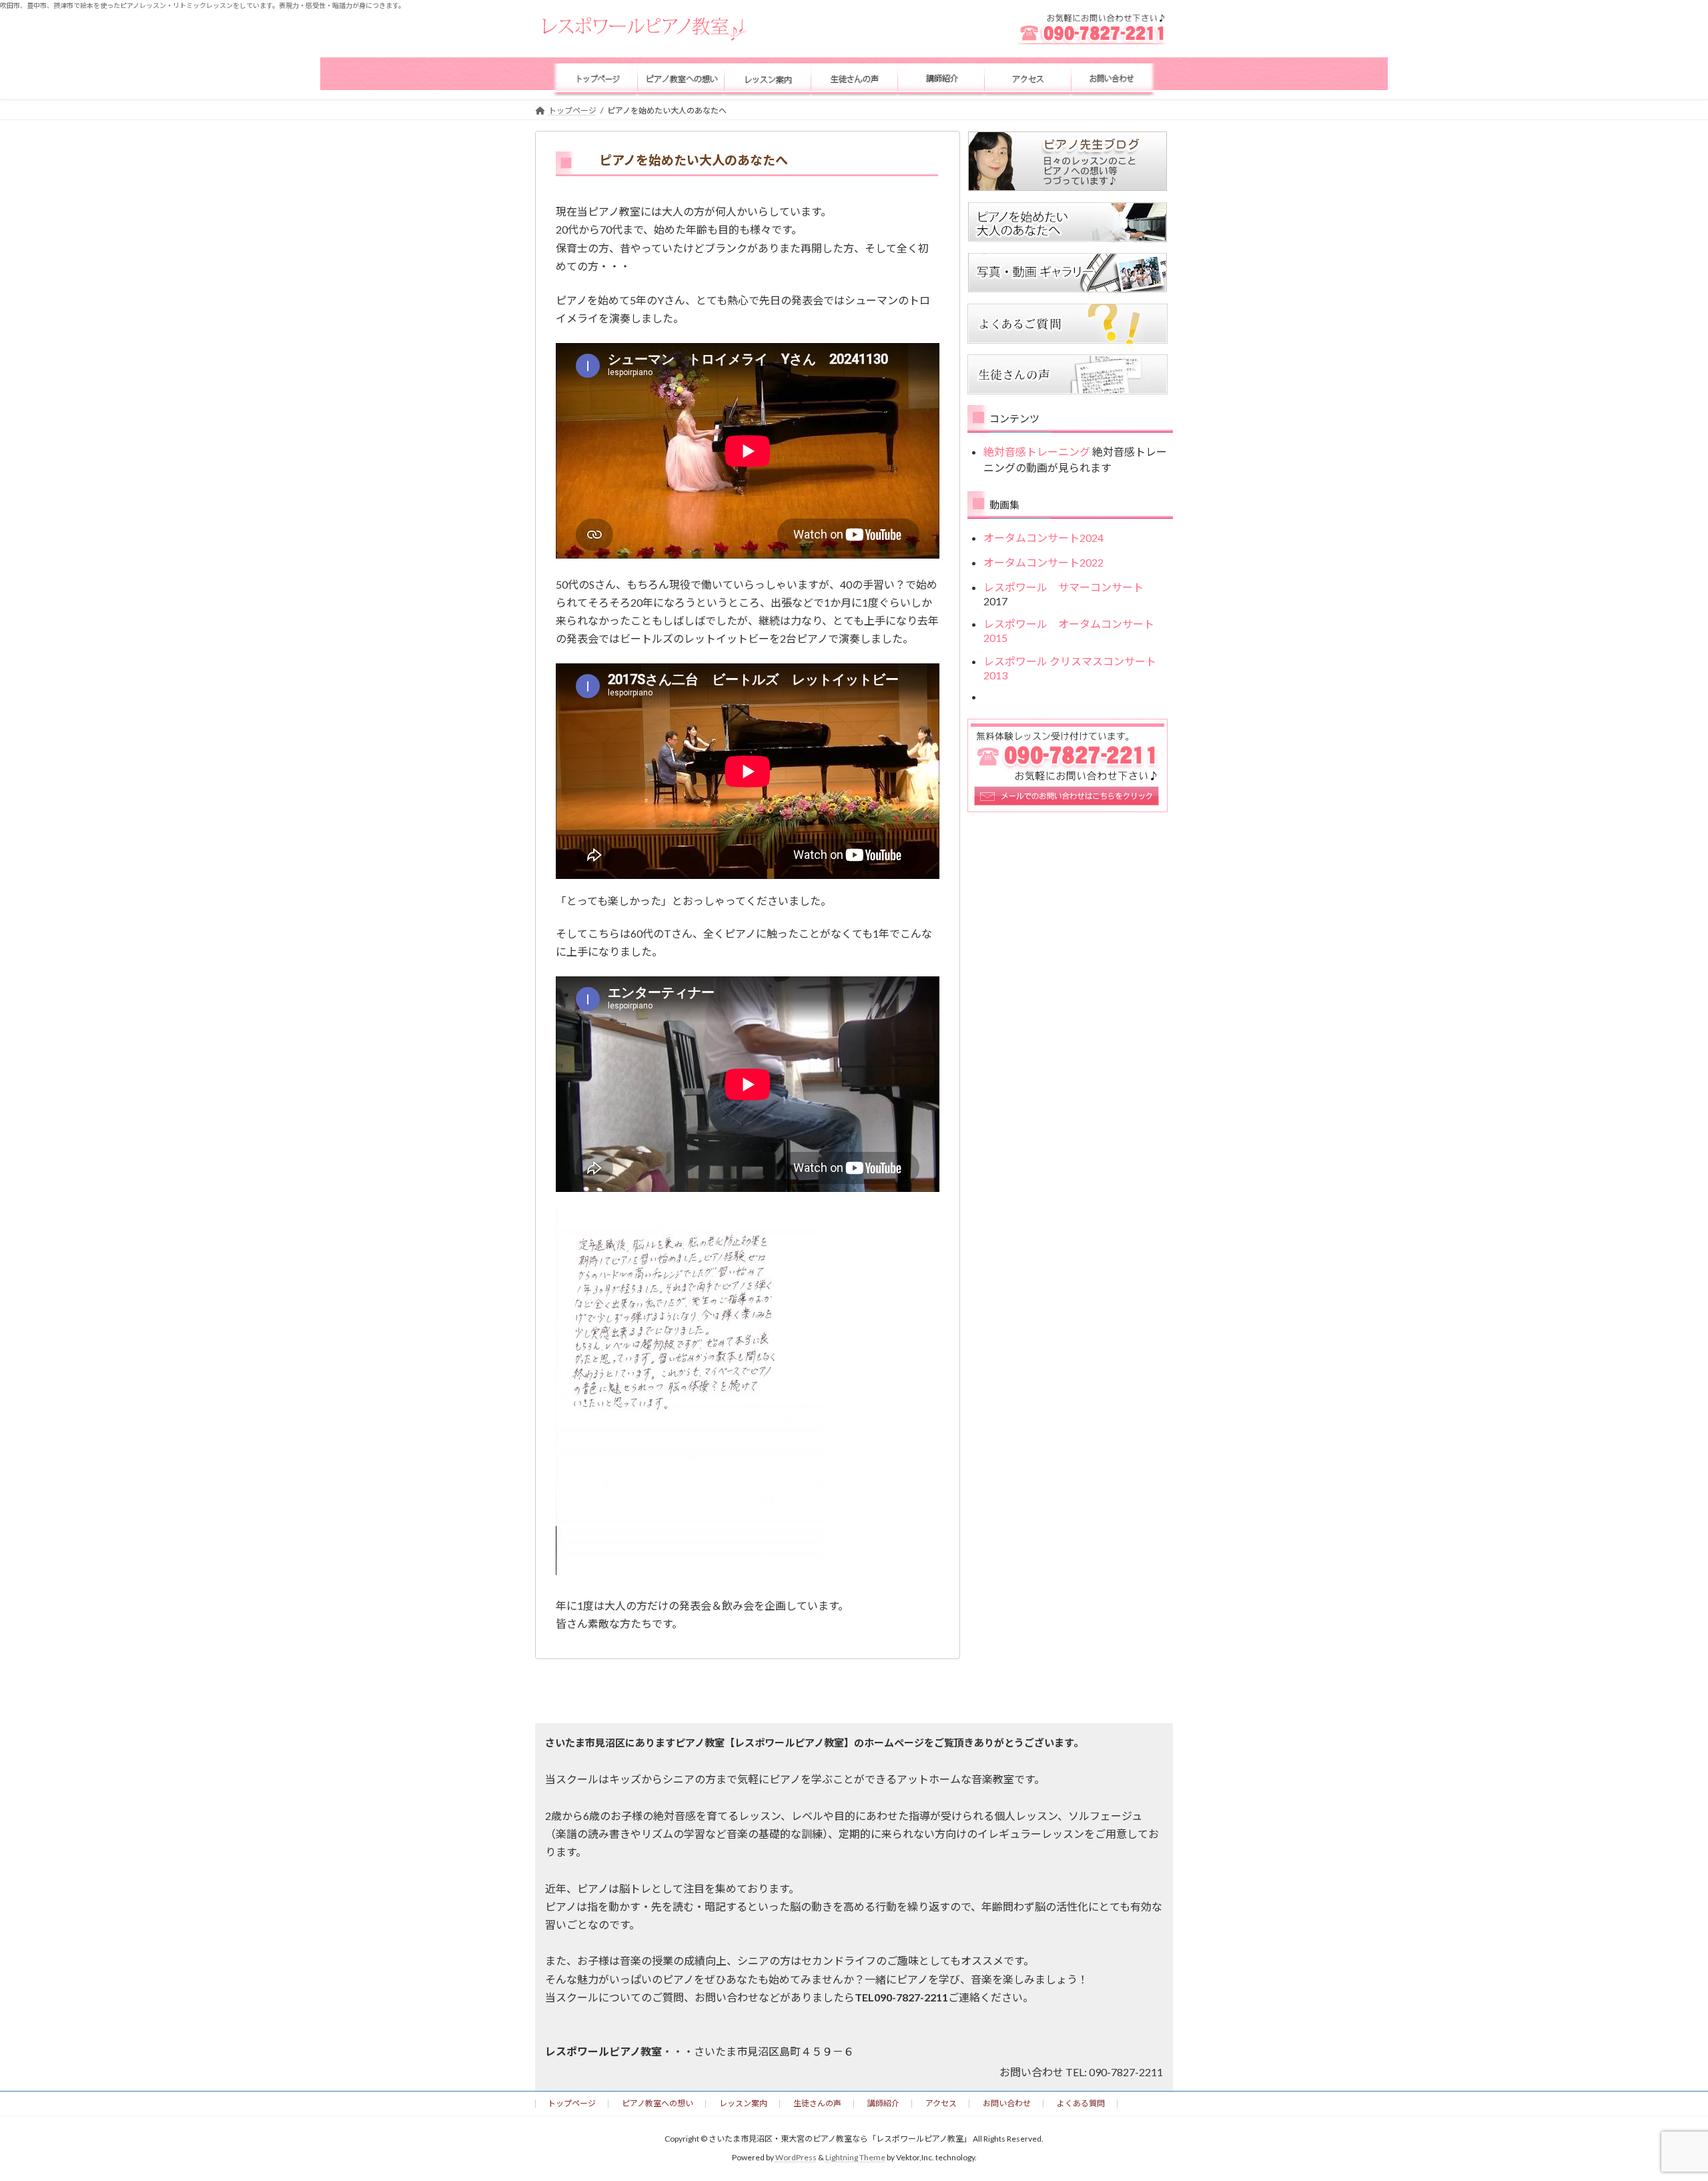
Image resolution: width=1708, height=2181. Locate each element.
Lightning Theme (855, 2158)
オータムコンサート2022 (1043, 562)
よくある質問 (1081, 2103)
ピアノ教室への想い (658, 2103)
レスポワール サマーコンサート (1069, 586)
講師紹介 (883, 2103)
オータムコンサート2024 (1043, 538)
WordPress (796, 2158)
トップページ (572, 2103)
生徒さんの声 (817, 2103)
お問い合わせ (1007, 2103)
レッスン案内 (743, 2103)
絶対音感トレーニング (1037, 451)
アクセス (941, 2103)
